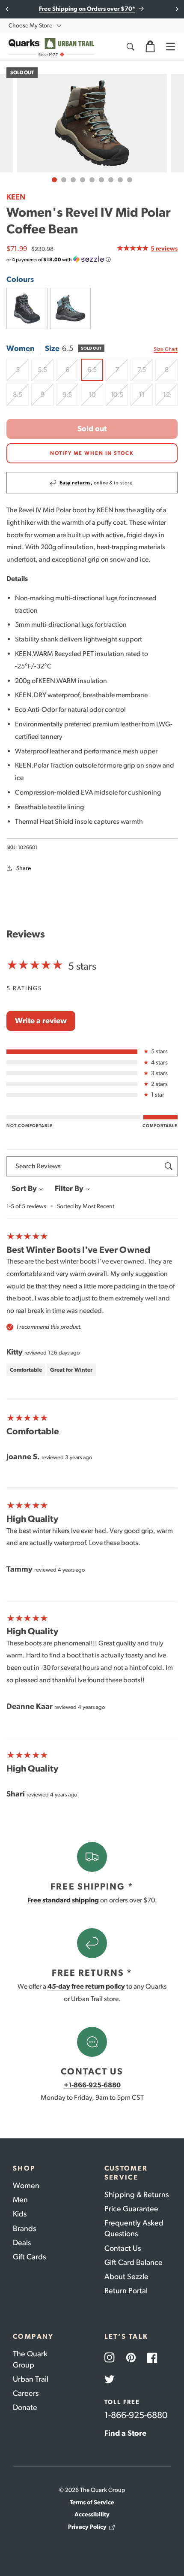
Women (26, 2186)
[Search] (130, 47)
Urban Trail (31, 2379)
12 (170, 398)
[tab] (54, 180)
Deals (22, 2243)
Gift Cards (29, 2257)
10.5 (119, 398)
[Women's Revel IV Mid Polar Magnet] (71, 308)
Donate (25, 2407)
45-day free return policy (86, 1986)
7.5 (145, 373)
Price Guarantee (131, 2209)
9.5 (70, 398)
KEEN (16, 197)
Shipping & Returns (137, 2195)
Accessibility (92, 2514)
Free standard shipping (63, 1900)
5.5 (46, 373)
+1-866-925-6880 (92, 2085)
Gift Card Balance (134, 2262)
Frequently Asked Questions (134, 2228)
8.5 (21, 398)
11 (146, 398)
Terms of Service (92, 2502)
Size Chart (166, 349)
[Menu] (170, 47)
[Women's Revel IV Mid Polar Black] (27, 308)
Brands (24, 2228)
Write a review (41, 1021)
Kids (20, 2214)
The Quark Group (30, 2359)
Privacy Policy (87, 2527)
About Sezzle (126, 2277)
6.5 (95, 373)
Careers (26, 2393)
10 (96, 398)
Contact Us (123, 2248)
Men (20, 2200)
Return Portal (126, 2291)
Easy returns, (76, 483)
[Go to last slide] (7, 9)
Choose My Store (30, 26)
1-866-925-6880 (136, 2415)
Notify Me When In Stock (92, 453)
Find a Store (125, 2433)
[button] (150, 47)
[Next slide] (177, 9)
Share (24, 868)
